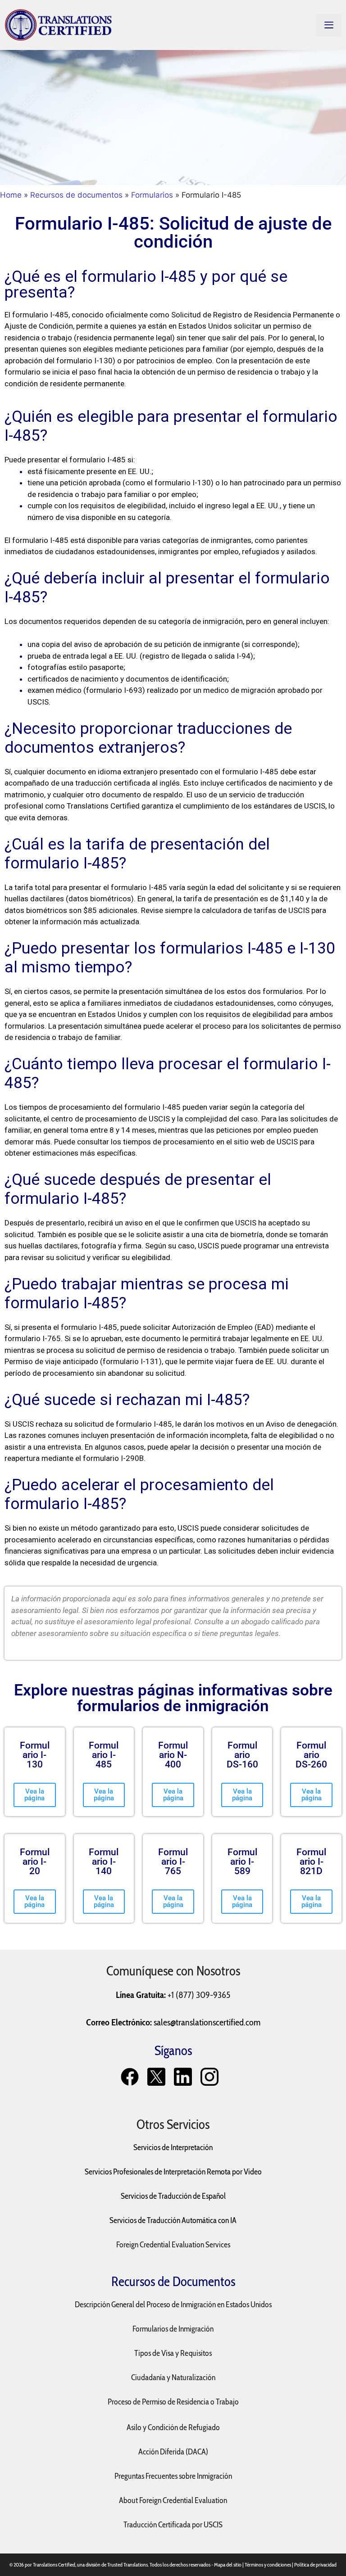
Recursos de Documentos (173, 2281)
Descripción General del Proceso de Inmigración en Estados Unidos (173, 2305)
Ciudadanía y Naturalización (173, 2377)
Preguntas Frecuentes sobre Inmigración (173, 2476)
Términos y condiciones (268, 2565)
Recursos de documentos (76, 195)
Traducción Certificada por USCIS (173, 2525)
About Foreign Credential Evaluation (173, 2500)
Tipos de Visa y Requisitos (173, 2353)
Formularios (152, 195)
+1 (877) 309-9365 (199, 1995)
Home (11, 195)
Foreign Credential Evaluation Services (173, 2245)
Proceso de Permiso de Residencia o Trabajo (173, 2402)
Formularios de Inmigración (173, 2329)
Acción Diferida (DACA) (173, 2452)
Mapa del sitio (228, 2565)
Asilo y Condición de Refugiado (173, 2427)
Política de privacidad (315, 2565)
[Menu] (329, 25)
